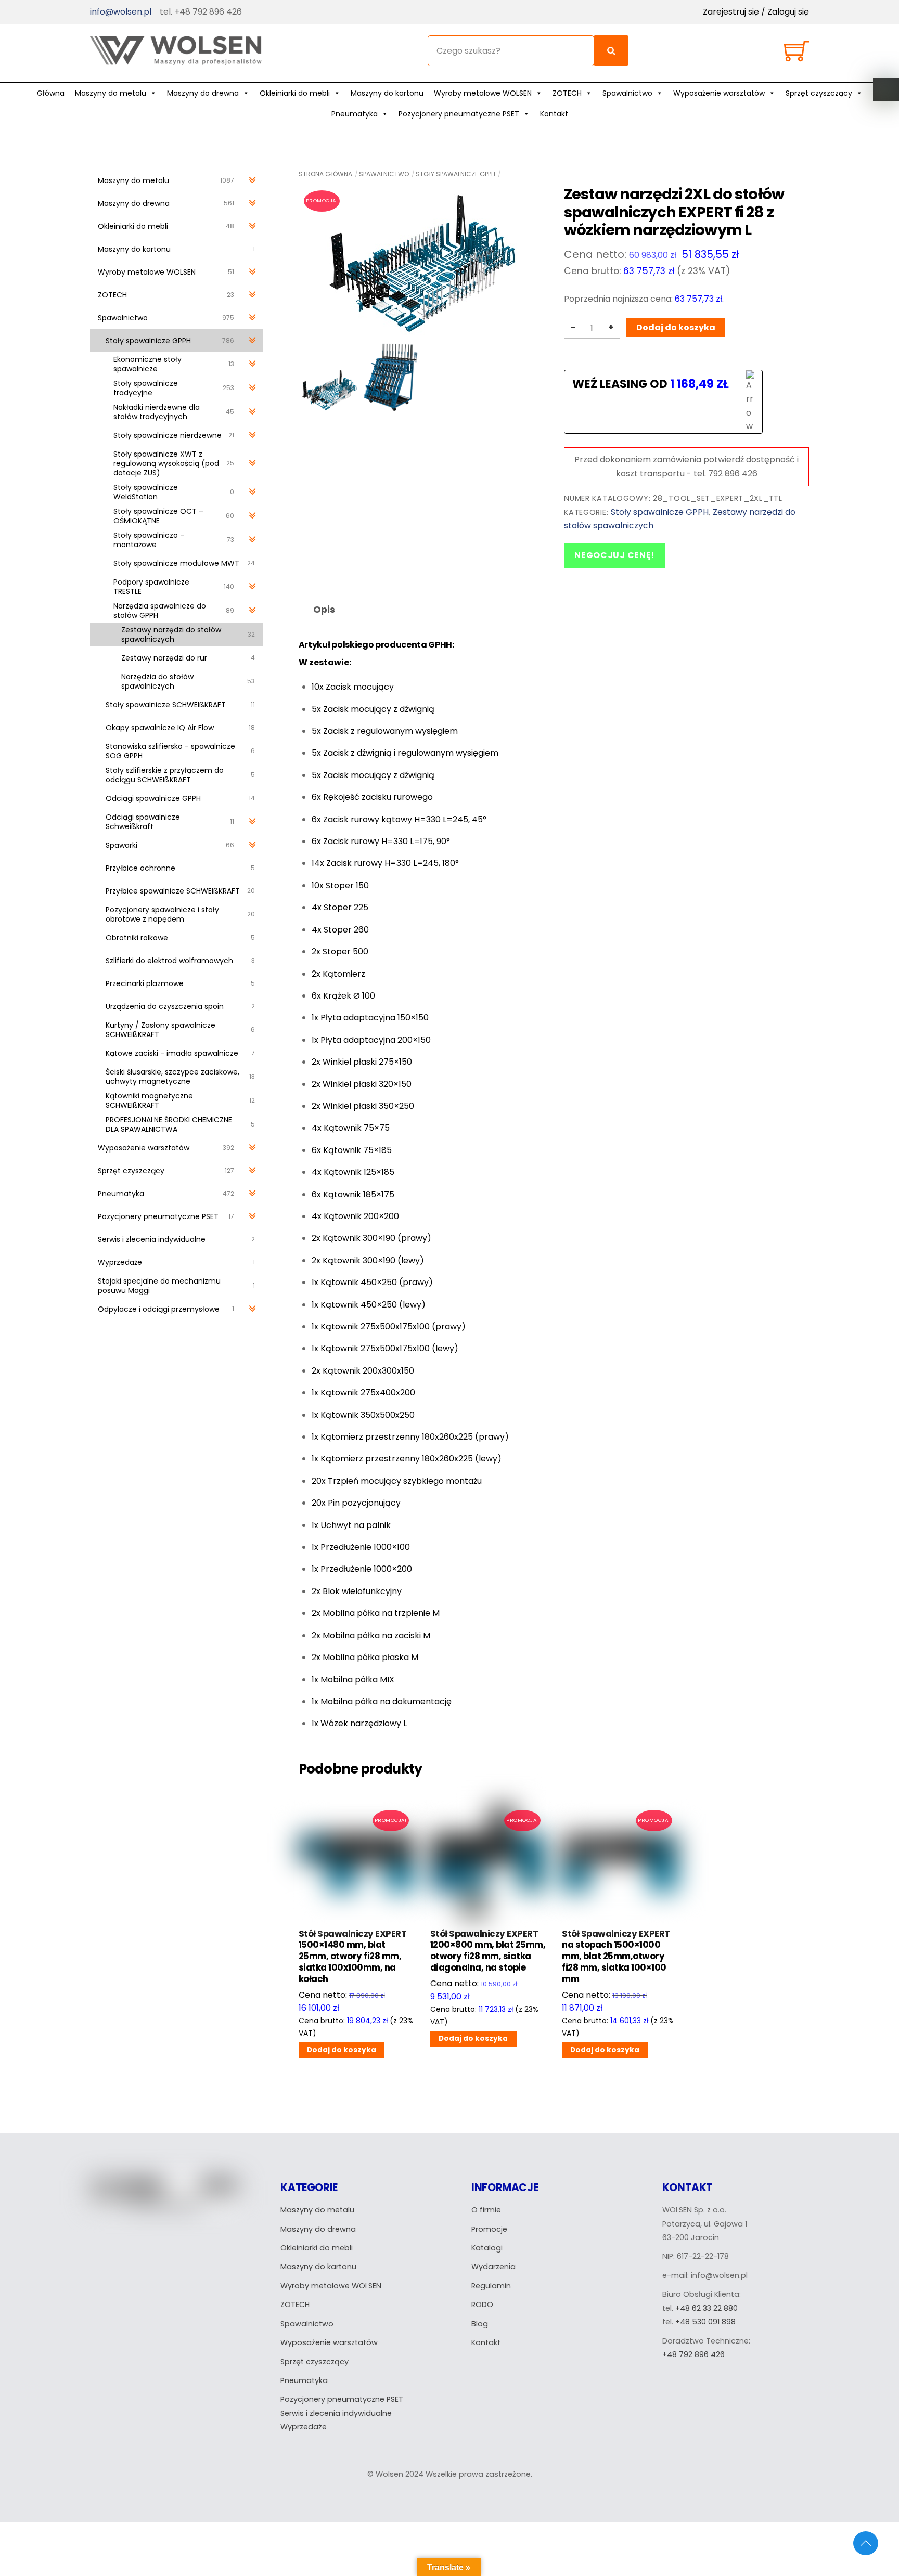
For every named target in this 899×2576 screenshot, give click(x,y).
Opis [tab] (324, 610)
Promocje (489, 2229)
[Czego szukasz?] (611, 50)
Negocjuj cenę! (615, 555)
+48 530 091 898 (705, 2322)
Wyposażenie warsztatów (719, 93)
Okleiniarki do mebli (295, 93)
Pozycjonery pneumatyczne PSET (459, 114)
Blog (480, 2324)
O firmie (486, 2210)
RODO (482, 2305)
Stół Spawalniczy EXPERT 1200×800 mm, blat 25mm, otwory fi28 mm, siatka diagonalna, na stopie (488, 1951)
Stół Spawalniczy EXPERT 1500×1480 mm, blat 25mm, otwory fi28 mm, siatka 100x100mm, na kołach (352, 1957)
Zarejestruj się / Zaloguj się (756, 12)
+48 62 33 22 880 (707, 2308)
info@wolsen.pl (121, 12)
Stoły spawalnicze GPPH (455, 174)
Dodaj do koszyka (676, 327)
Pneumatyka (355, 114)
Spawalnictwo (627, 93)
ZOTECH (567, 93)
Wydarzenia (493, 2267)
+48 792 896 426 (693, 2354)
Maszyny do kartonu (387, 93)
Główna (51, 93)
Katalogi (487, 2248)
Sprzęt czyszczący (819, 93)
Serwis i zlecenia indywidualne (336, 2413)
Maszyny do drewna (203, 93)
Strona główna (325, 174)
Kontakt (554, 114)
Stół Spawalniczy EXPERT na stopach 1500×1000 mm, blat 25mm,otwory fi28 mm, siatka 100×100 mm (616, 1957)
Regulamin (491, 2286)
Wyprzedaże (304, 2427)
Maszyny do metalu (111, 93)
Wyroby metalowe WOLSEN (483, 93)
